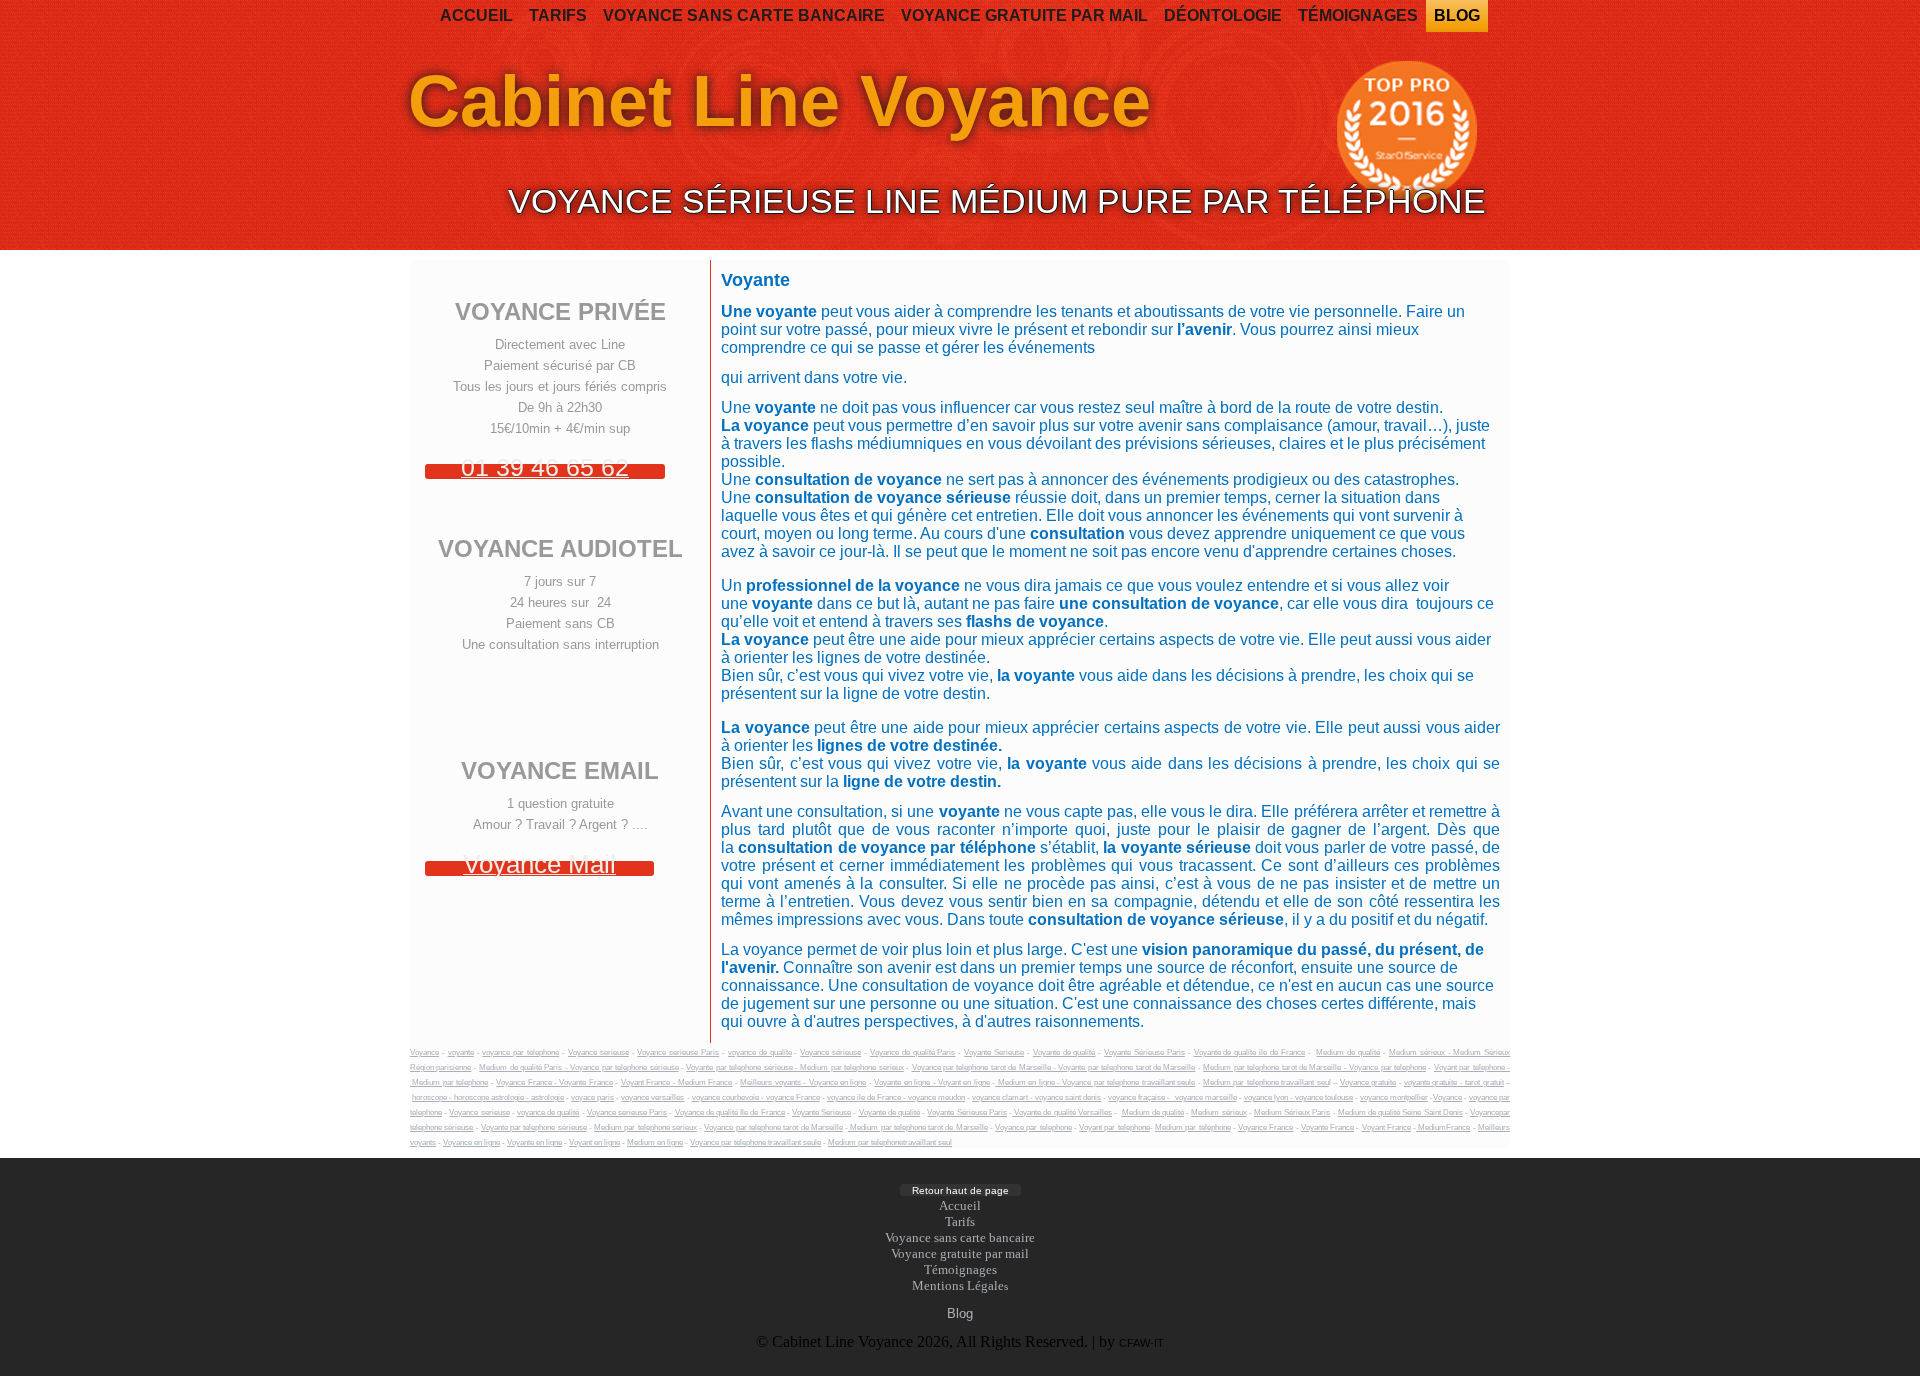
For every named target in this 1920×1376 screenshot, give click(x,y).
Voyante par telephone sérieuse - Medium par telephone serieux (794, 1067)
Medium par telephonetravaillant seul (890, 1142)
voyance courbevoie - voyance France (756, 1097)
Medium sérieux (1218, 1112)
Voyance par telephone (1033, 1127)
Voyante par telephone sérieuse (534, 1127)
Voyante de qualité (1064, 1052)
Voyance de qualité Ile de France (730, 1112)
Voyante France (1327, 1127)
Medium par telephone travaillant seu (1266, 1082)
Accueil (476, 15)
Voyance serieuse (598, 1052)
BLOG (1457, 15)
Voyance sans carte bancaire (744, 15)
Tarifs (558, 15)
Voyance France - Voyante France (554, 1082)
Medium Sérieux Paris (1292, 1112)
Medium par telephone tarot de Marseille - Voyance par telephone (1314, 1067)
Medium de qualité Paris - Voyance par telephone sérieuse (578, 1067)
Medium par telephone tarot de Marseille (918, 1127)
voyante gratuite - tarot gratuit (1454, 1082)
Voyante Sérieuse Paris (1144, 1052)
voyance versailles (652, 1097)
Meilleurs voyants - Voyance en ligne (803, 1082)
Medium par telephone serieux (645, 1127)
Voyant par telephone (1114, 1127)
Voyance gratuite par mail (1024, 15)
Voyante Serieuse (994, 1052)
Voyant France (1386, 1127)
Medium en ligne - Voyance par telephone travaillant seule (1095, 1082)
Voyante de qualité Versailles (1062, 1112)
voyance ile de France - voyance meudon (896, 1097)
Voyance (424, 1052)
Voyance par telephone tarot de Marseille (773, 1127)
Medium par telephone (1193, 1127)
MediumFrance (1443, 1127)
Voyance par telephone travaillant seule (755, 1142)
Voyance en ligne (471, 1142)
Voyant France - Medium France (677, 1082)
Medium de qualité (1348, 1052)
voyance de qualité (760, 1052)
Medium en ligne (655, 1142)
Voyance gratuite (1368, 1082)
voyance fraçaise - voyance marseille (1172, 1097)
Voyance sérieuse (830, 1052)
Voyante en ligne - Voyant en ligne (932, 1082)
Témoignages (1358, 15)
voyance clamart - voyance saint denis (1036, 1097)
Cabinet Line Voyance (779, 101)
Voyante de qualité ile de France (1249, 1052)
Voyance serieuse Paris (678, 1052)
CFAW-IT (1141, 1343)
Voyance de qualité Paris (913, 1052)
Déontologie (1223, 15)
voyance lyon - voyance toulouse (1298, 1097)
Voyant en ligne (594, 1142)
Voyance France (1265, 1127)
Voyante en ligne (534, 1142)
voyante (461, 1052)
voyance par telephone (520, 1052)
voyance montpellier (1394, 1097)
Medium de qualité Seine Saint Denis (1400, 1112)
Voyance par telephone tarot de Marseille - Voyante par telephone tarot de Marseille (1054, 1067)
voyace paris (592, 1097)
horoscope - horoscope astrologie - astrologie (488, 1097)
